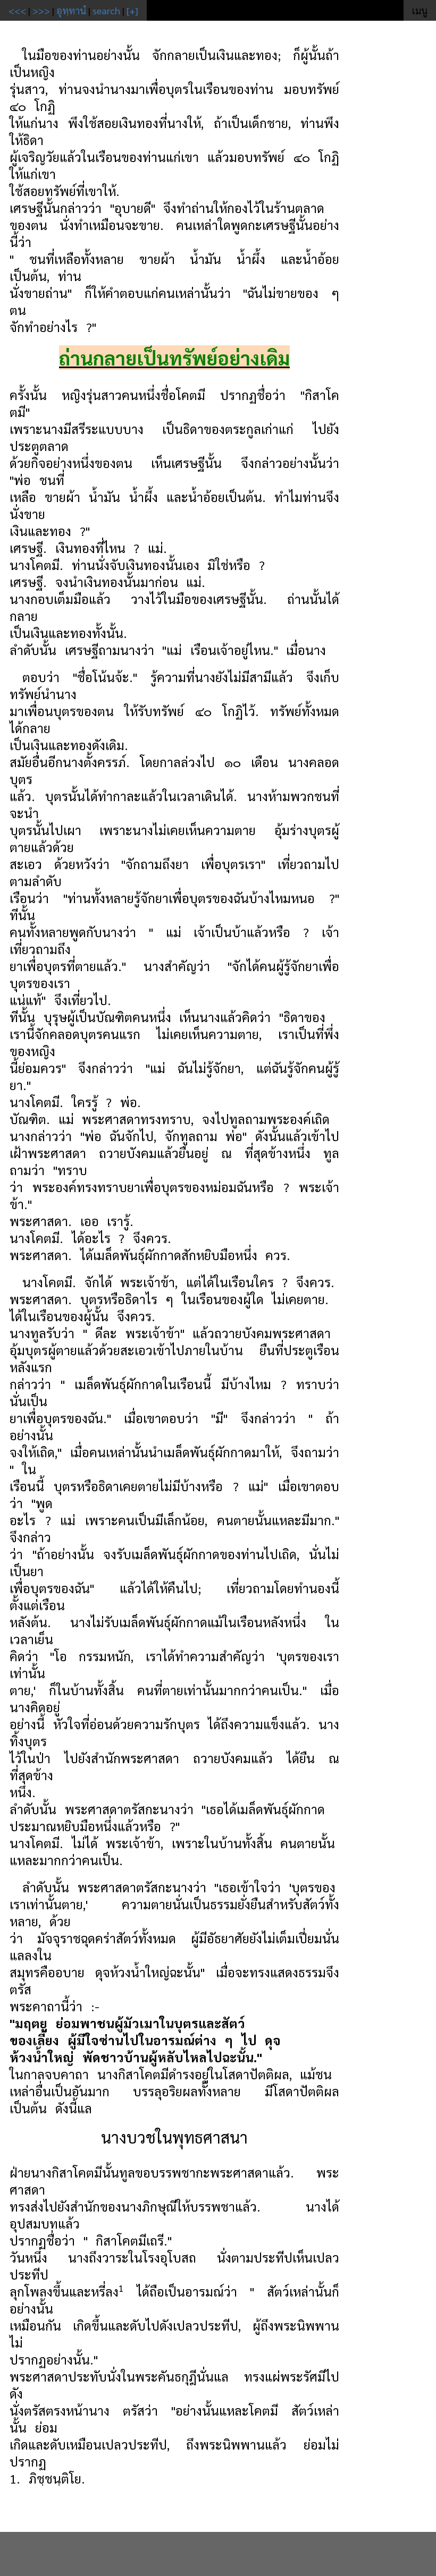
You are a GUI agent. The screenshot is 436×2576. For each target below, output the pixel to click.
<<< (17, 10)
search (106, 10)
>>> (41, 10)
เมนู (420, 10)
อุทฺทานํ (71, 10)
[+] (132, 10)
